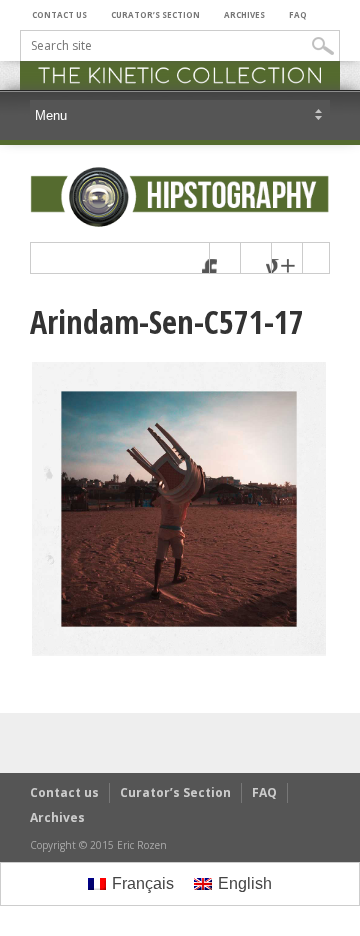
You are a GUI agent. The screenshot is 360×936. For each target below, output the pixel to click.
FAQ (298, 14)
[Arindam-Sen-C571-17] (179, 653)
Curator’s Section (155, 14)
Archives (244, 14)
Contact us (59, 14)
